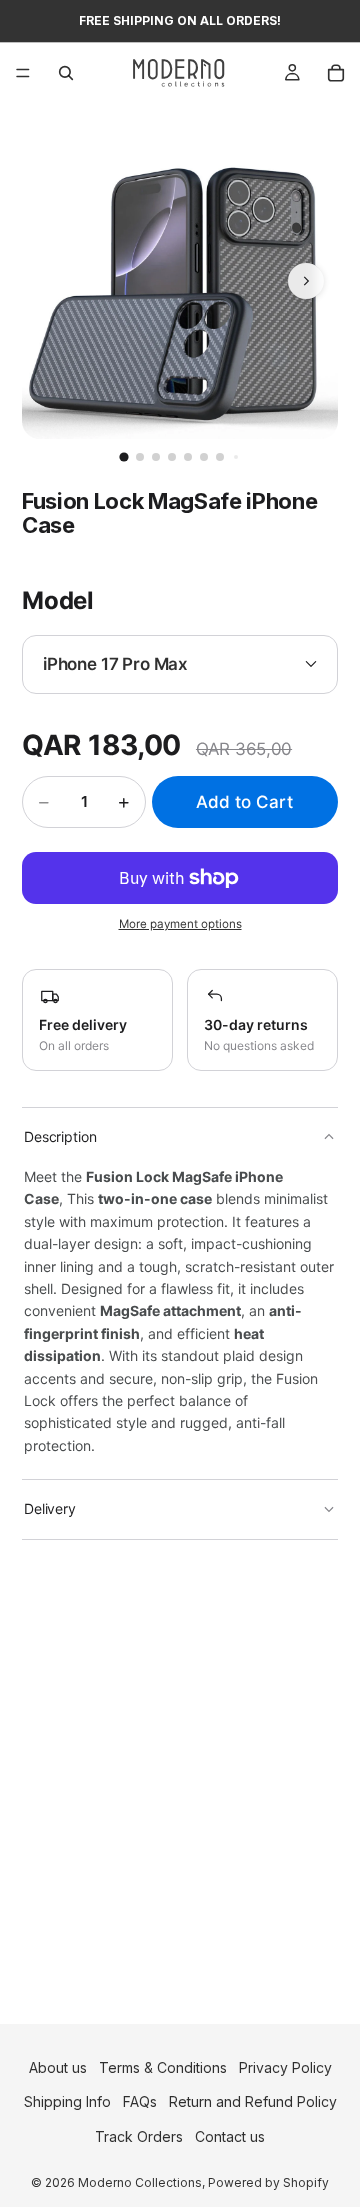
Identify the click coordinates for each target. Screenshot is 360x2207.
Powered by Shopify (268, 2182)
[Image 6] (204, 457)
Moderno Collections (140, 2182)
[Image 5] (188, 457)
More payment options (180, 924)
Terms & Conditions (163, 2067)
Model (58, 600)
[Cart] (336, 73)
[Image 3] (156, 457)
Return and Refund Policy (253, 2102)
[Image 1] (123, 456)
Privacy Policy (285, 2067)
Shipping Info (67, 2102)
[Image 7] (220, 457)
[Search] (66, 73)
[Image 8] (236, 457)
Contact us (230, 2136)
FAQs (140, 2102)
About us (58, 2067)
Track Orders (139, 2136)
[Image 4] (172, 457)
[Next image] (306, 281)
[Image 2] (140, 457)
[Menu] (23, 73)
